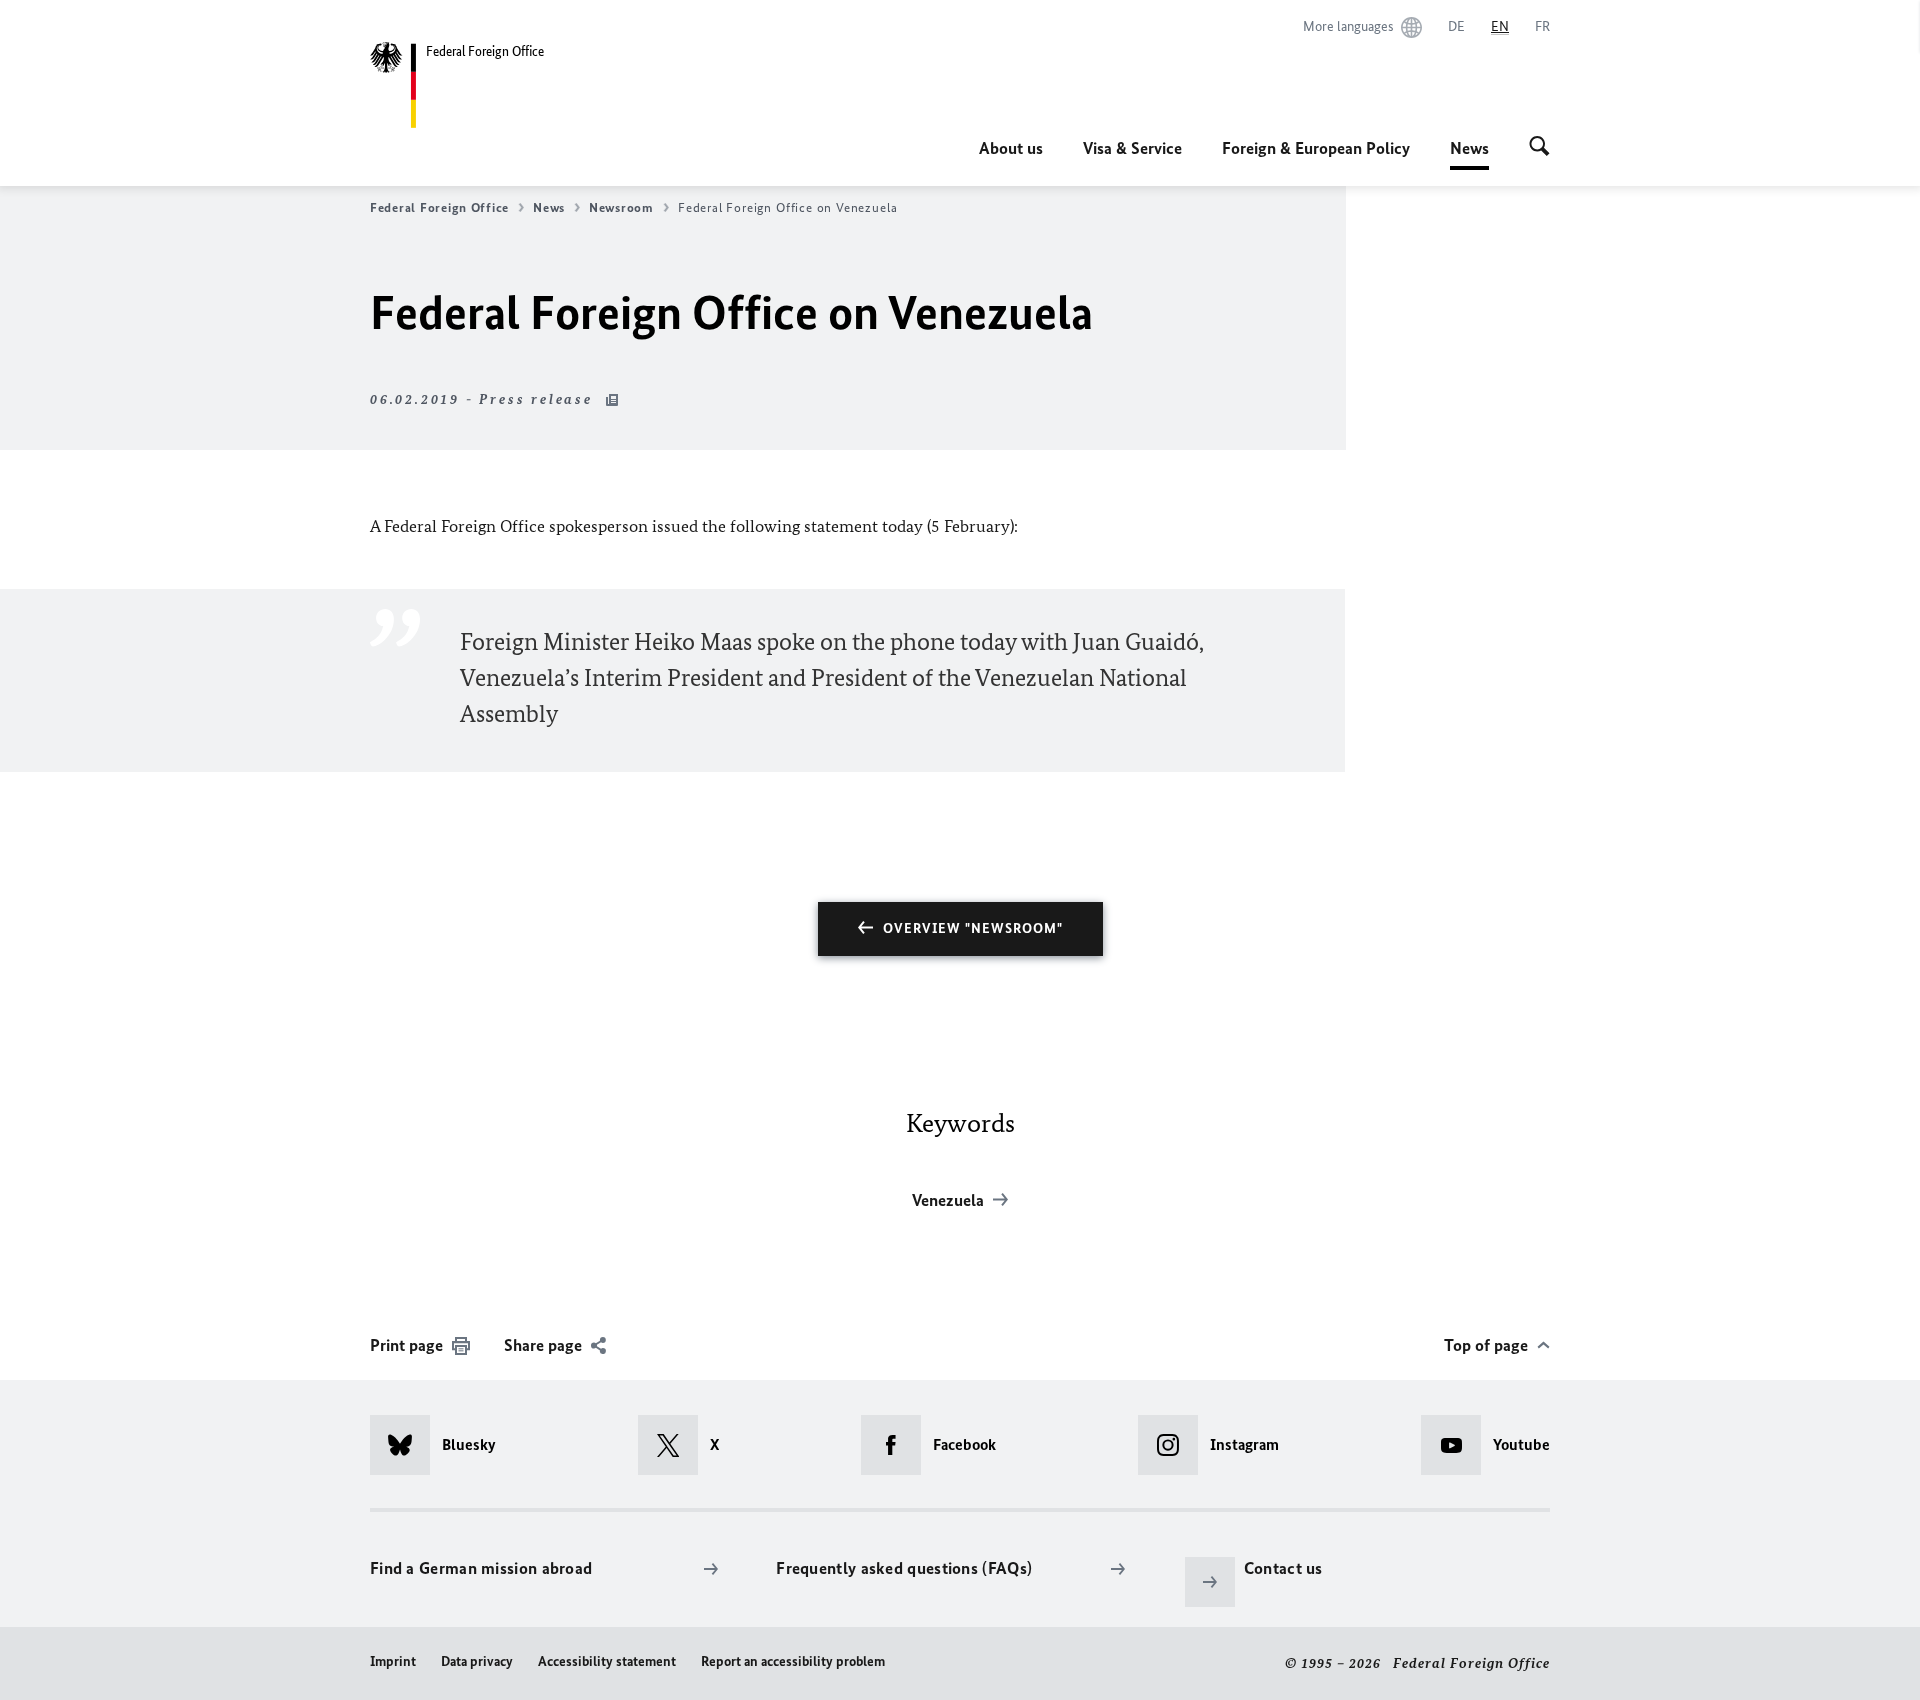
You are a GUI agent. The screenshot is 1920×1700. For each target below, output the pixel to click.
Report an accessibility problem (793, 1661)
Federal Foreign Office (439, 207)
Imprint (393, 1661)
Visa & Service (1132, 148)
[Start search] (1539, 148)
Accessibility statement (607, 1661)
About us (1011, 148)
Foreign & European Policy (1316, 148)
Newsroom (621, 207)
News (1469, 154)
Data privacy (477, 1661)
